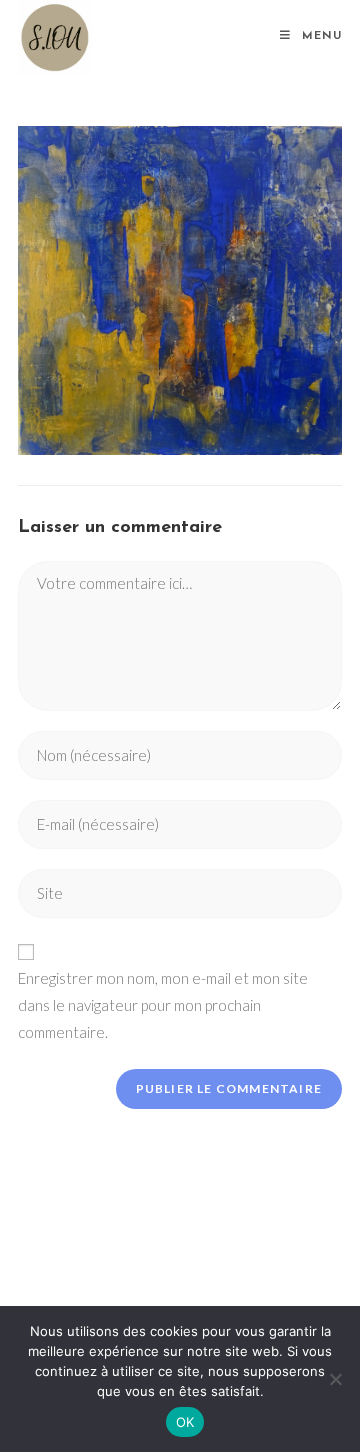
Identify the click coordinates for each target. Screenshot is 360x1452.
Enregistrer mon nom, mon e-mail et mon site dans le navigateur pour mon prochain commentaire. (163, 1005)
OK (185, 1422)
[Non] (335, 1379)
